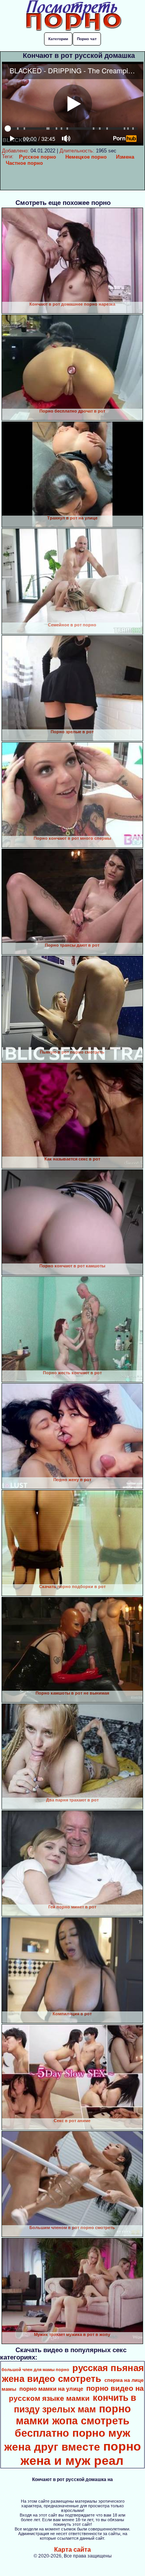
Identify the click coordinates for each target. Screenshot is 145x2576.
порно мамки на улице (51, 2389)
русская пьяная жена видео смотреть (73, 2373)
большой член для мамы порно (35, 2370)
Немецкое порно (86, 157)
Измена (125, 157)
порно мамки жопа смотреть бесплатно (73, 2421)
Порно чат (87, 39)
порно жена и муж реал (81, 2453)
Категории (58, 39)
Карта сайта (72, 2550)
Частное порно (24, 163)
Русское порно (38, 157)
